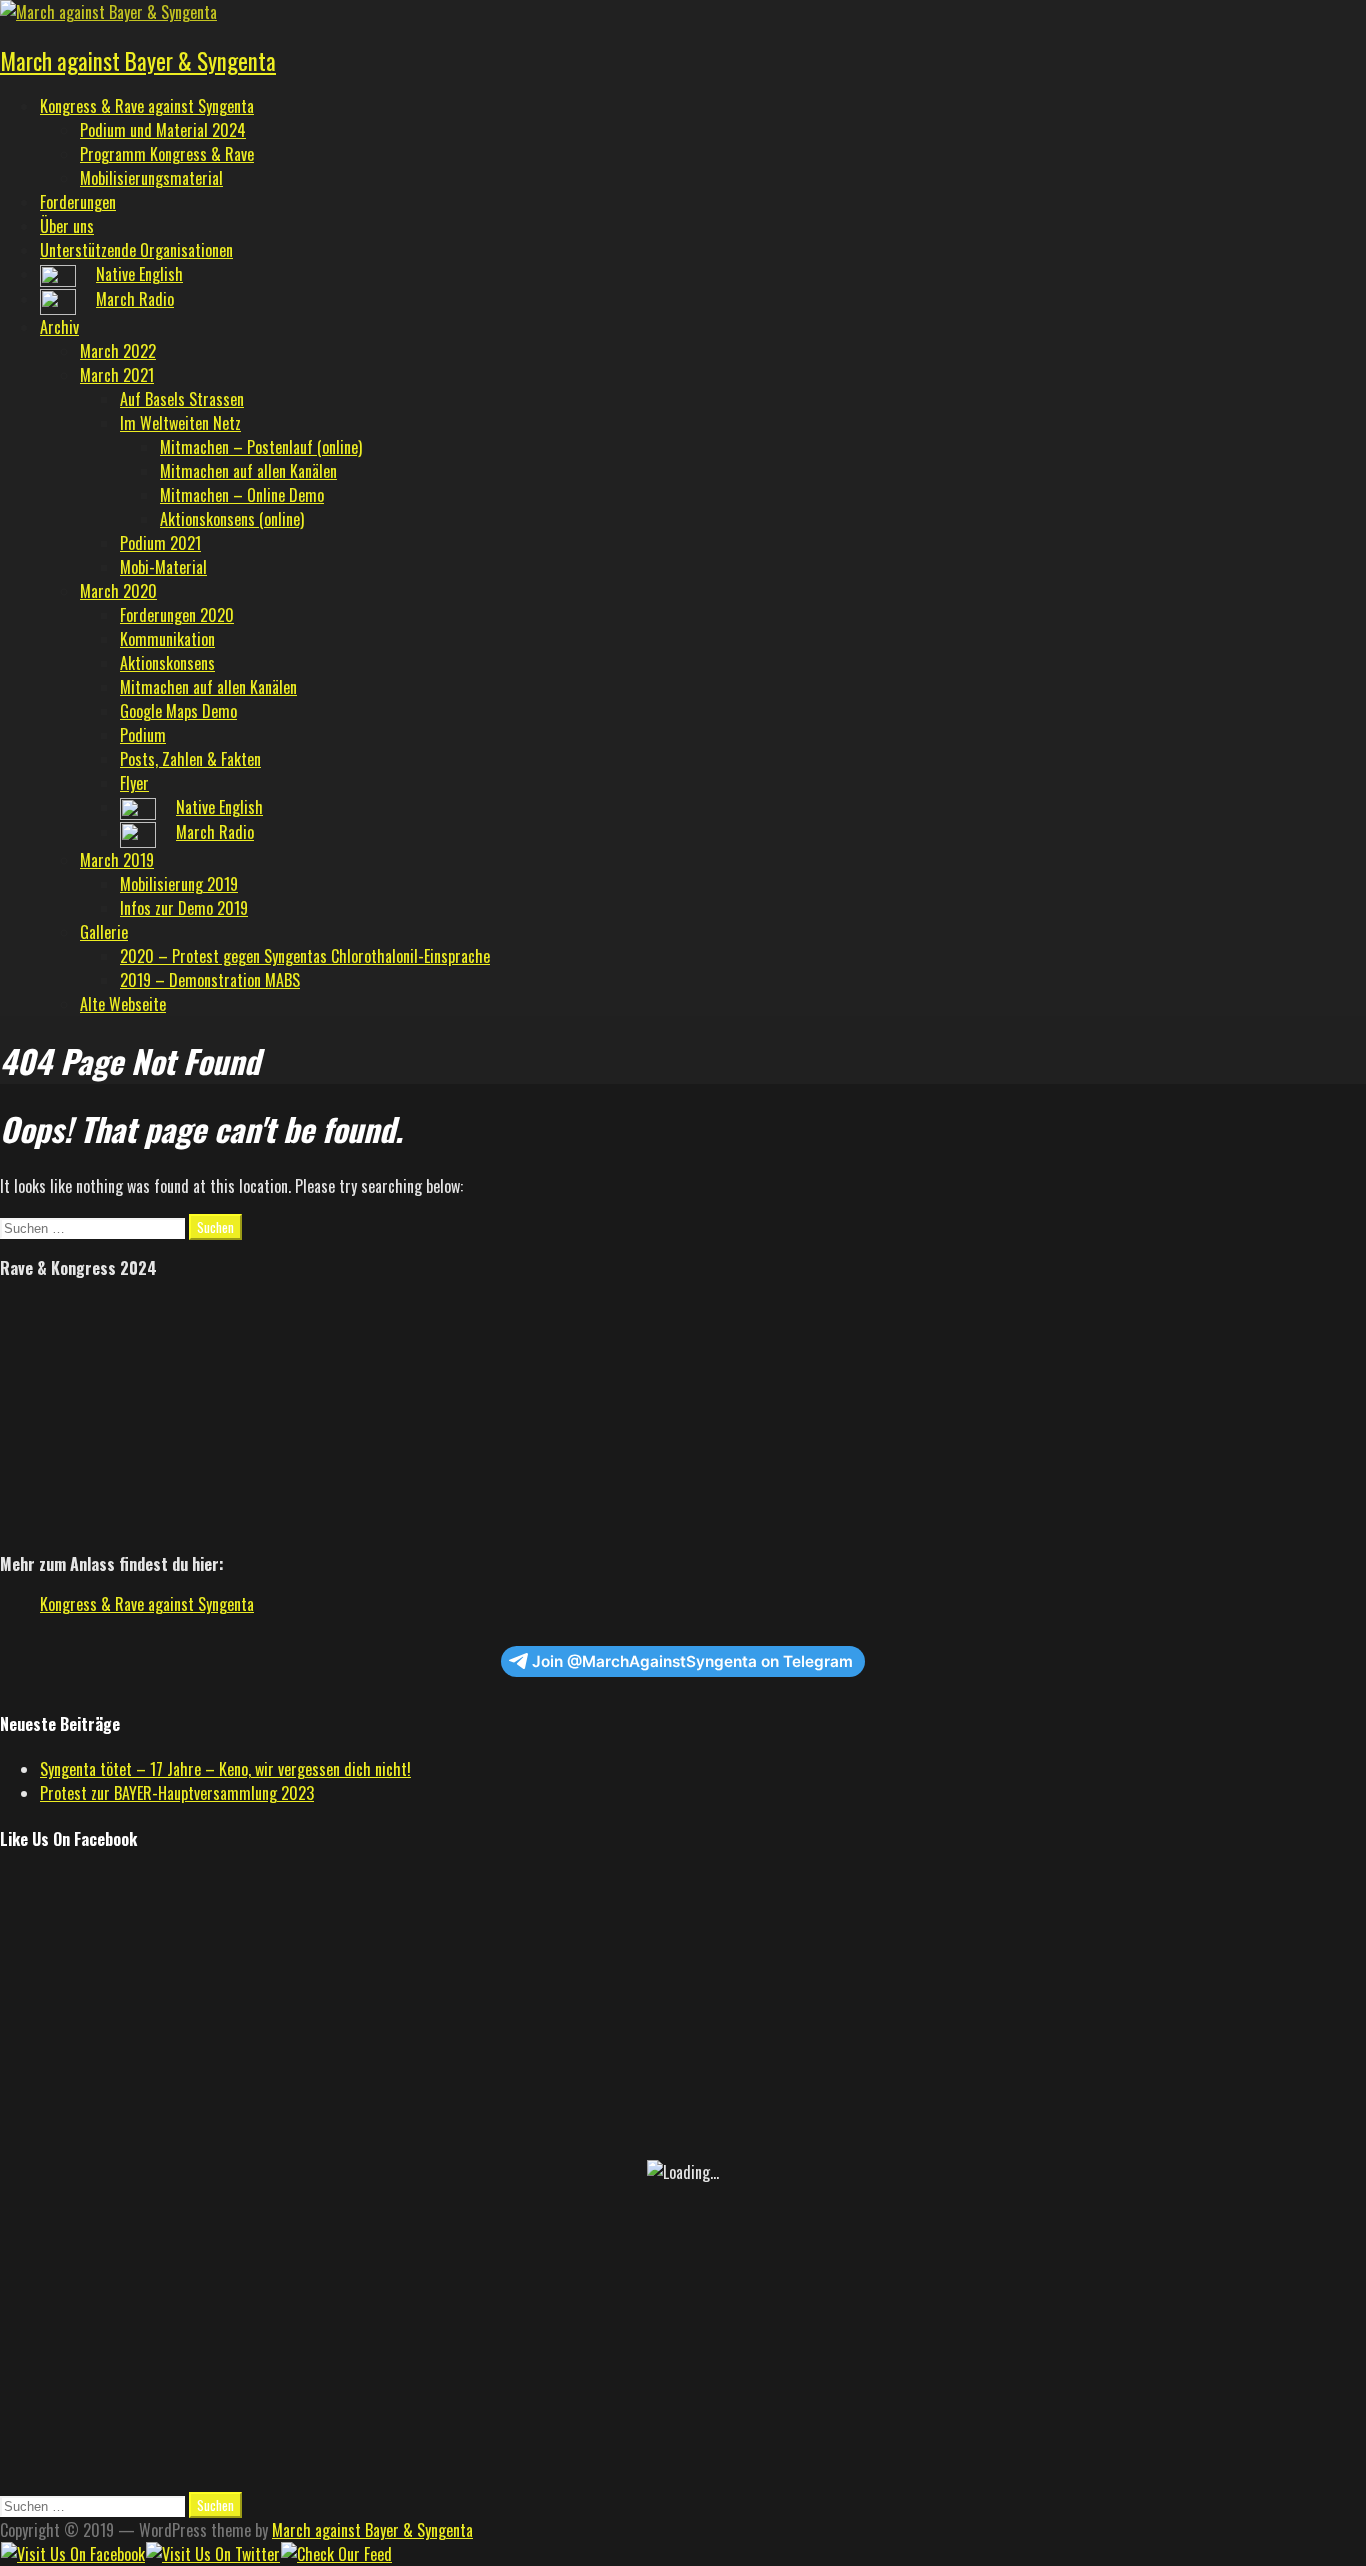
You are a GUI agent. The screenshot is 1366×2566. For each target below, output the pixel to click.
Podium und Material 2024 (163, 130)
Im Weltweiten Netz (180, 423)
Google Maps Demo (178, 711)
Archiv (59, 327)
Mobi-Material (163, 567)
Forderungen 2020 (177, 615)
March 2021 (117, 375)
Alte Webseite (123, 1004)
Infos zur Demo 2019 (184, 908)
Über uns (67, 226)
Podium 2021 (160, 543)
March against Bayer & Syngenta (138, 61)
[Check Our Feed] (336, 2554)
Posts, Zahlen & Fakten (190, 759)
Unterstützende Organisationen (136, 250)
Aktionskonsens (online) (232, 519)
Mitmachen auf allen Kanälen (248, 471)
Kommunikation (167, 639)
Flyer (134, 783)
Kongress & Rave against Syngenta (147, 106)
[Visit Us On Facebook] (72, 2554)
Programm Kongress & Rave (167, 154)
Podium (143, 735)
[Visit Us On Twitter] (212, 2554)
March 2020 (118, 591)
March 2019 (117, 860)
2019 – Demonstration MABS (210, 980)
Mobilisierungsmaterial (151, 178)
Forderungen (78, 202)
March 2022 (118, 351)
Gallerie (104, 932)
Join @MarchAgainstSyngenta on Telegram (692, 1661)
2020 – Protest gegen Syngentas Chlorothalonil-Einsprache (305, 956)
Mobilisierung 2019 (179, 884)
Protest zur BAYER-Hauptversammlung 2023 (177, 1793)
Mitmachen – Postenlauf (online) (261, 447)
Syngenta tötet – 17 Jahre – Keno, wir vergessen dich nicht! (225, 1769)
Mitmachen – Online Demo (242, 495)
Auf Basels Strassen (182, 399)
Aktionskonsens (167, 663)
